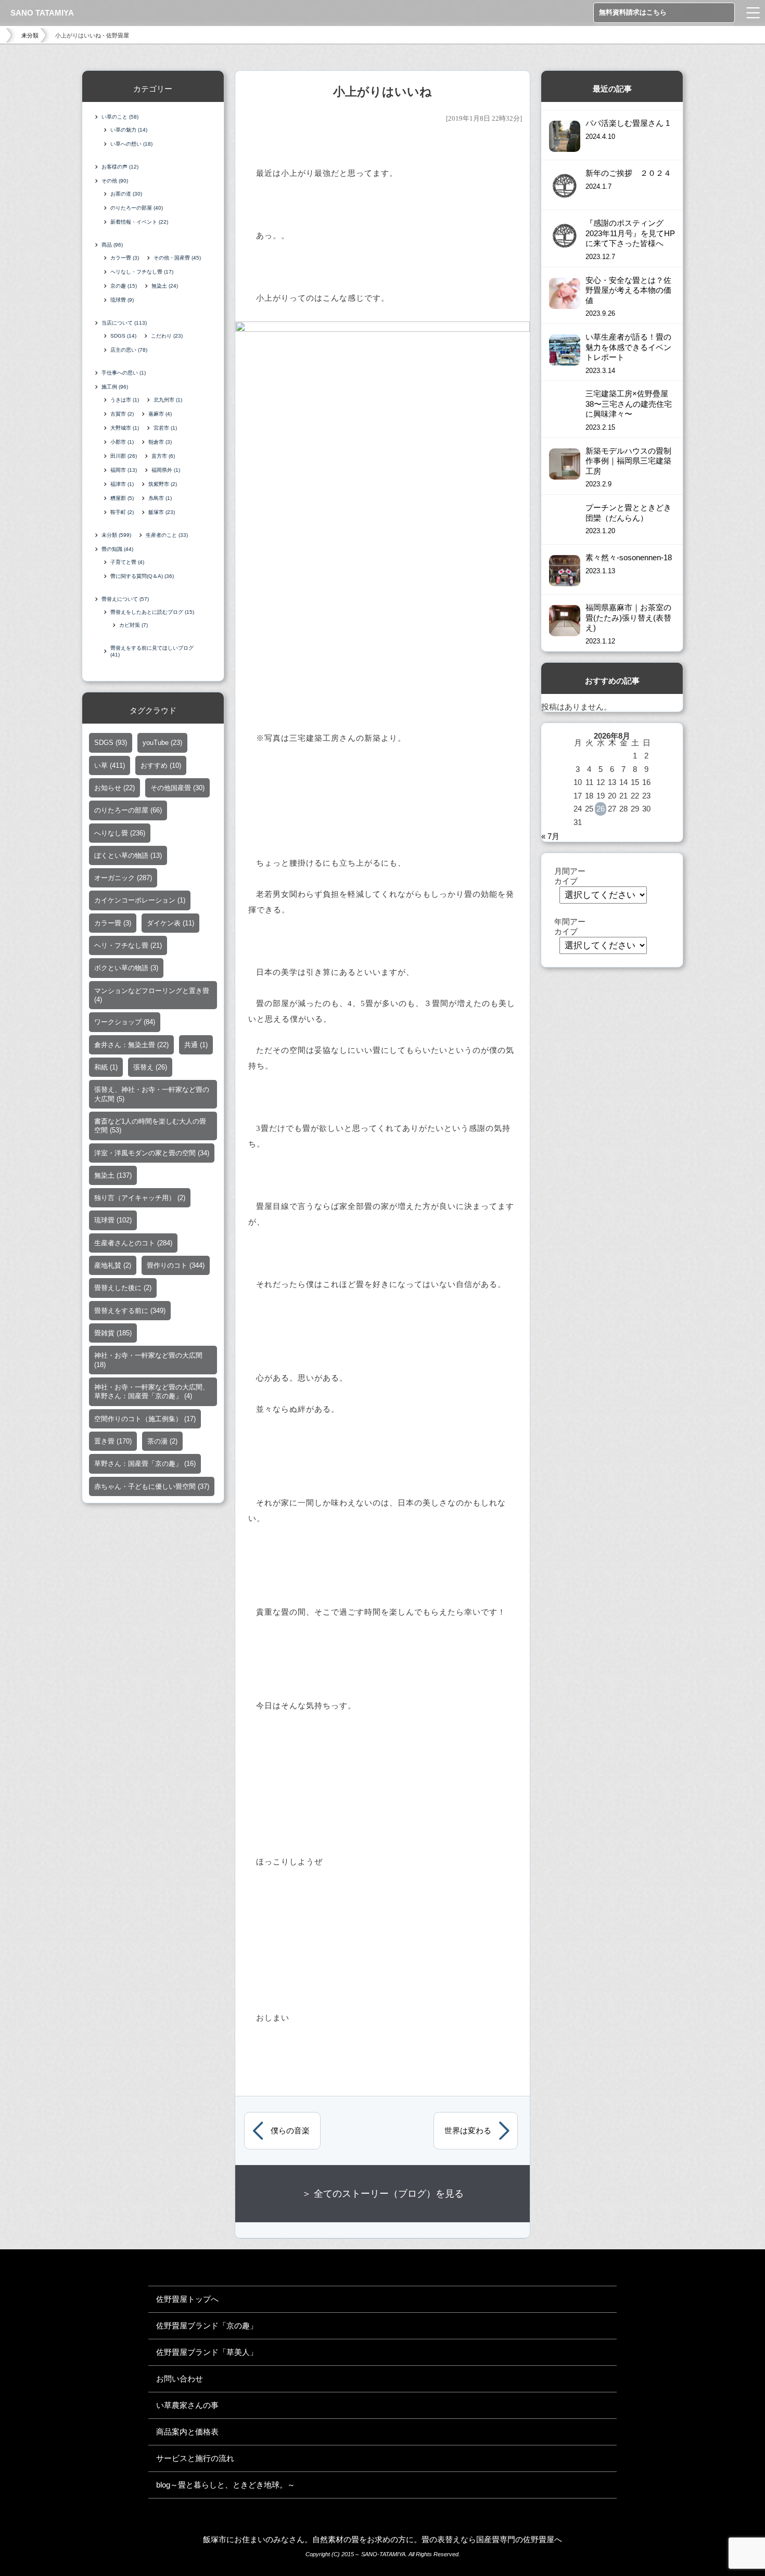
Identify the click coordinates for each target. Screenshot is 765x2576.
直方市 (163, 456)
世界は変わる (468, 2131)
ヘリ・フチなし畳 (128, 945)
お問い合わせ (180, 2379)
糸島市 (160, 498)
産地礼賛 (113, 1265)
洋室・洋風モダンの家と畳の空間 (152, 1153)
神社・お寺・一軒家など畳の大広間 (148, 1360)
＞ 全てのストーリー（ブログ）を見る (383, 2194)
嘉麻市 (160, 414)
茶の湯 (162, 1441)
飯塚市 (162, 512)
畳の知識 (117, 549)
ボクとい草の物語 (126, 968)
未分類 (30, 35)
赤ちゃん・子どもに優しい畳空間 (152, 1486)
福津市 (122, 484)
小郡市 (122, 442)
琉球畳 (122, 300)
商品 (112, 245)
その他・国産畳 (177, 258)
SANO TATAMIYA (42, 13)
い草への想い (131, 144)
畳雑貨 (113, 1333)
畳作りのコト (176, 1265)
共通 (196, 1045)
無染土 (165, 286)
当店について (124, 323)
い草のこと (120, 117)
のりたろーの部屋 (137, 208)
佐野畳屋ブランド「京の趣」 (207, 2326)
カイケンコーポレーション (140, 900)
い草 (110, 765)
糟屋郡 (122, 498)
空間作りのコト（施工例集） (145, 1419)
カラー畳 (125, 258)
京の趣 (124, 286)
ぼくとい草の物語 (128, 855)
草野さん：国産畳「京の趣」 (145, 1464)
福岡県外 (166, 470)
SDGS (123, 336)
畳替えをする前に (130, 1311)
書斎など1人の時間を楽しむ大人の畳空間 (150, 1126)
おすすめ (161, 765)
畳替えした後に (123, 1288)
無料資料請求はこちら (633, 12)
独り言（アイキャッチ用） (140, 1198)
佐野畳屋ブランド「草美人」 (207, 2352)
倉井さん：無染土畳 (131, 1045)
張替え (150, 1067)
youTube (162, 743)
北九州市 (168, 400)
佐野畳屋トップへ (187, 2299)
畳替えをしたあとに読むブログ (152, 612)
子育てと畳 (127, 562)
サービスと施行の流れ (195, 2458)
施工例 (115, 387)
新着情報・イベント (139, 222)
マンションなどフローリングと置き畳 (152, 995)
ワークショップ (125, 1022)
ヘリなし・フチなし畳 (142, 272)
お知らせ (114, 788)
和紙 (106, 1067)
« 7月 (550, 836)
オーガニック (123, 878)
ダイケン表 (170, 923)
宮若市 (165, 428)
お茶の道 (126, 194)
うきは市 (125, 400)
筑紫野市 (163, 484)
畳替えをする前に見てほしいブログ (152, 651)
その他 (115, 181)
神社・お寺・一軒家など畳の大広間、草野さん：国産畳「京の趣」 (152, 1392)
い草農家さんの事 (187, 2405)
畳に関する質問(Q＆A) (142, 576)
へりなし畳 (120, 833)
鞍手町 (122, 512)
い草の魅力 (129, 130)
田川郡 (124, 456)
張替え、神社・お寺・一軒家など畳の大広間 (152, 1094)
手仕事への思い (124, 373)
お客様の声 (120, 167)
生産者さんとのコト (133, 1243)
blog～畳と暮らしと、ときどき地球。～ (226, 2485)
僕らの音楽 (290, 2131)
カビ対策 (133, 625)
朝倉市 (160, 442)
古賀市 (122, 414)
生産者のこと (167, 535)
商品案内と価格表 (187, 2432)
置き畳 (113, 1441)
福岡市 (124, 470)
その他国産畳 (177, 788)
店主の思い (129, 350)
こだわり (167, 336)
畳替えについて (125, 599)
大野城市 (125, 428)
